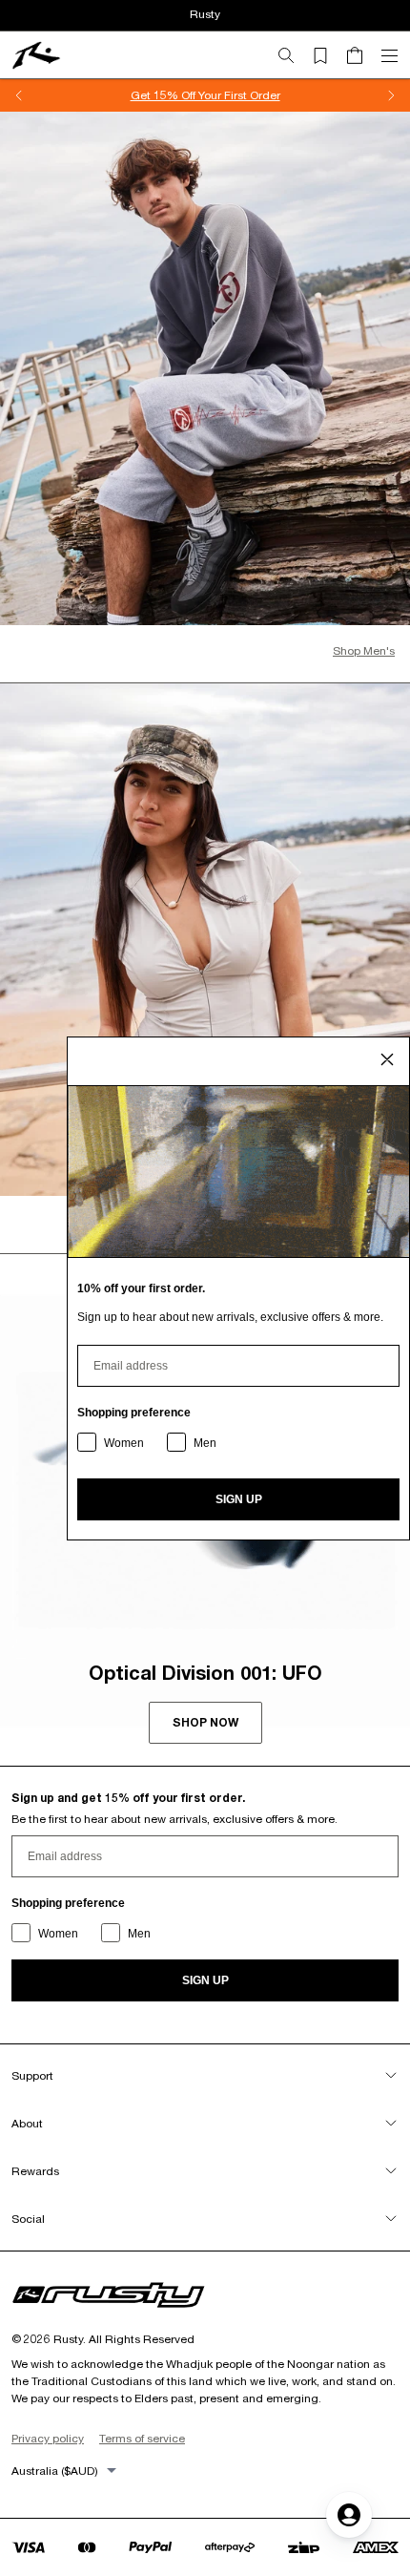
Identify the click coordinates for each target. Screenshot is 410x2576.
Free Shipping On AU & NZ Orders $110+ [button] (205, 95)
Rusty (205, 14)
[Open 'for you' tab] (349, 2515)
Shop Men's (364, 650)
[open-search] (294, 55)
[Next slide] (391, 95)
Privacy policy (48, 2438)
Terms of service (142, 2438)
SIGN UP (205, 1980)
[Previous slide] (19, 95)
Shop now (205, 1722)
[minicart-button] (362, 55)
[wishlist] (328, 55)
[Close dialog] (387, 1059)
